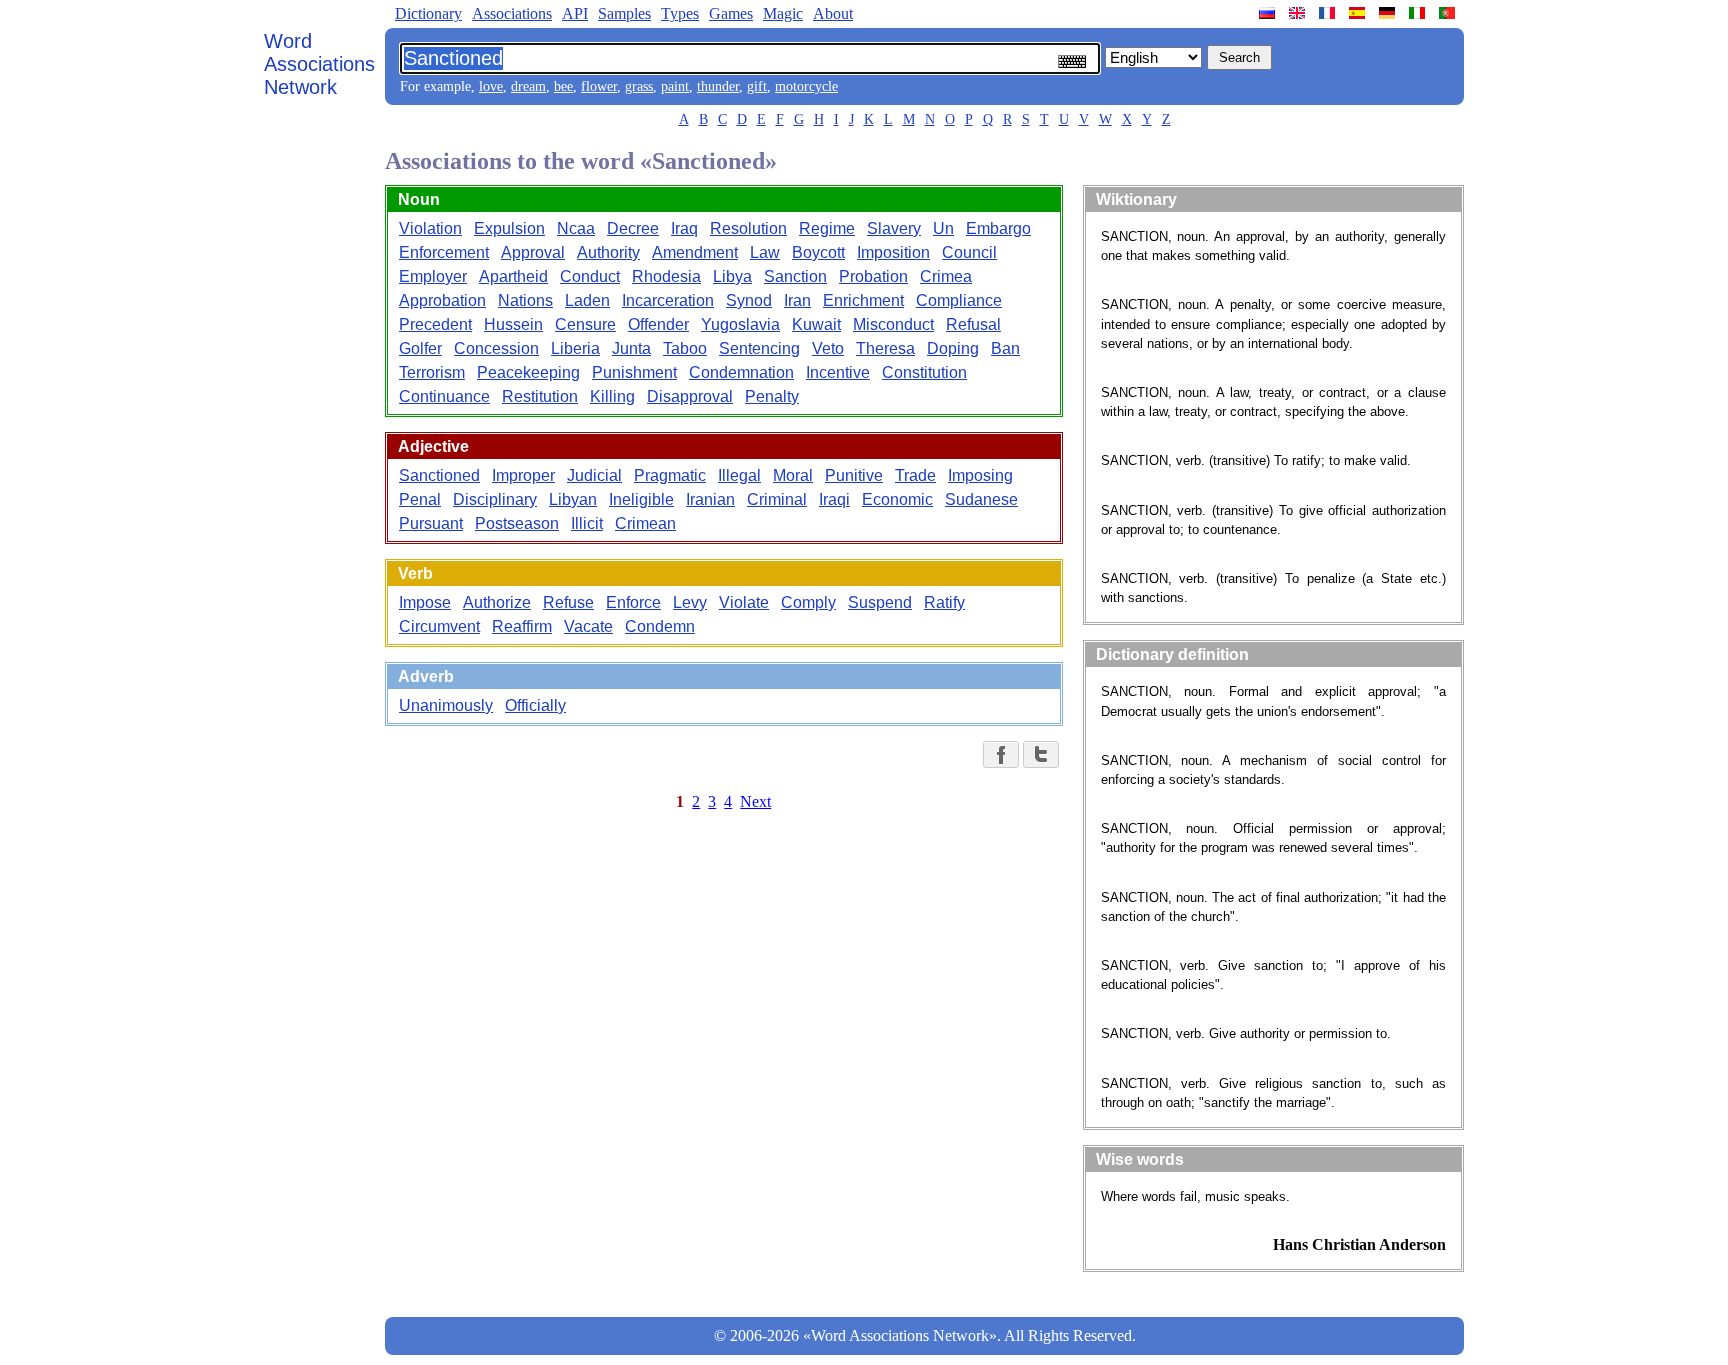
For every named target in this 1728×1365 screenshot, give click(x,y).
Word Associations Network (319, 64)
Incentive (838, 372)
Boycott (818, 252)
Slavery (894, 228)
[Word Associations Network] (1299, 13)
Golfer (420, 348)
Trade (915, 475)
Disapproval (690, 396)
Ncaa (576, 228)
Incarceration (668, 300)
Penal (420, 499)
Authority (608, 252)
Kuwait (816, 324)
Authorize (497, 602)
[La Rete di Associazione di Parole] (1419, 13)
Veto (828, 348)
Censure (585, 324)
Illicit (587, 523)
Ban (1005, 348)
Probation (873, 276)
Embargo (998, 228)
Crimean (645, 523)
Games (731, 13)
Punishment (634, 372)
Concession (496, 348)
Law (765, 252)
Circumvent (439, 626)
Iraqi (834, 499)
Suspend (880, 602)
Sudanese (981, 499)
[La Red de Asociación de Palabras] (1359, 13)
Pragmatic (670, 475)
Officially (535, 705)
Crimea (946, 276)
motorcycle (806, 86)
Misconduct (893, 324)
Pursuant (431, 523)
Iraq (684, 228)
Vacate (588, 626)
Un (943, 228)
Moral (793, 475)
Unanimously (446, 705)
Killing (612, 396)
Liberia (575, 348)
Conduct (590, 276)
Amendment (695, 252)
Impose (425, 602)
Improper (523, 475)
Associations (512, 13)
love (491, 86)
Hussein (513, 324)
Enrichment (863, 300)
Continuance (444, 396)
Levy (690, 602)
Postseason (517, 523)
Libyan (573, 499)
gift (757, 86)
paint (675, 86)
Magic (783, 13)
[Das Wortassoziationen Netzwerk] (1389, 13)
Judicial (594, 475)
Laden (587, 300)
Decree (633, 228)
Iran (797, 300)
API (575, 13)
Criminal (777, 499)
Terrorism (432, 372)
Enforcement (444, 252)
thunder (718, 86)
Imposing (980, 475)
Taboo (685, 348)
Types (680, 13)
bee (563, 86)
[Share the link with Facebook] (1001, 754)
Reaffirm (522, 626)
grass (639, 86)
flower (599, 86)
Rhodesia (666, 276)
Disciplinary (495, 499)
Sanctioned (439, 475)
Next (755, 801)
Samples (624, 13)
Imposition (893, 252)
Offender (658, 324)
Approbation (442, 300)
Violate (744, 602)
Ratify (944, 602)
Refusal (973, 324)
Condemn (660, 626)
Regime (827, 228)
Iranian (710, 499)
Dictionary (428, 13)
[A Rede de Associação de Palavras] (1449, 13)
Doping (953, 348)
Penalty (772, 396)
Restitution (540, 396)
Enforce (633, 602)
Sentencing (759, 348)
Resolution (748, 228)
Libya (732, 276)
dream (528, 86)
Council (969, 252)
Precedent (435, 324)
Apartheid (513, 276)
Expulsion (509, 228)
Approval (533, 252)
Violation (430, 228)
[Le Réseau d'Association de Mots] (1329, 13)
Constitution (924, 372)
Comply (808, 602)
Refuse (568, 602)
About (833, 13)
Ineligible (641, 499)
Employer (433, 276)
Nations (525, 300)
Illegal (739, 475)
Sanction (795, 276)
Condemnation (741, 372)
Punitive (854, 475)
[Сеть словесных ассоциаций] (1269, 13)
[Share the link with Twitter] (1041, 754)
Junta (631, 348)
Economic (897, 499)
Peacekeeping (528, 372)
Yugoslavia (740, 324)
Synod (749, 300)
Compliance (959, 300)
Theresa (885, 348)
